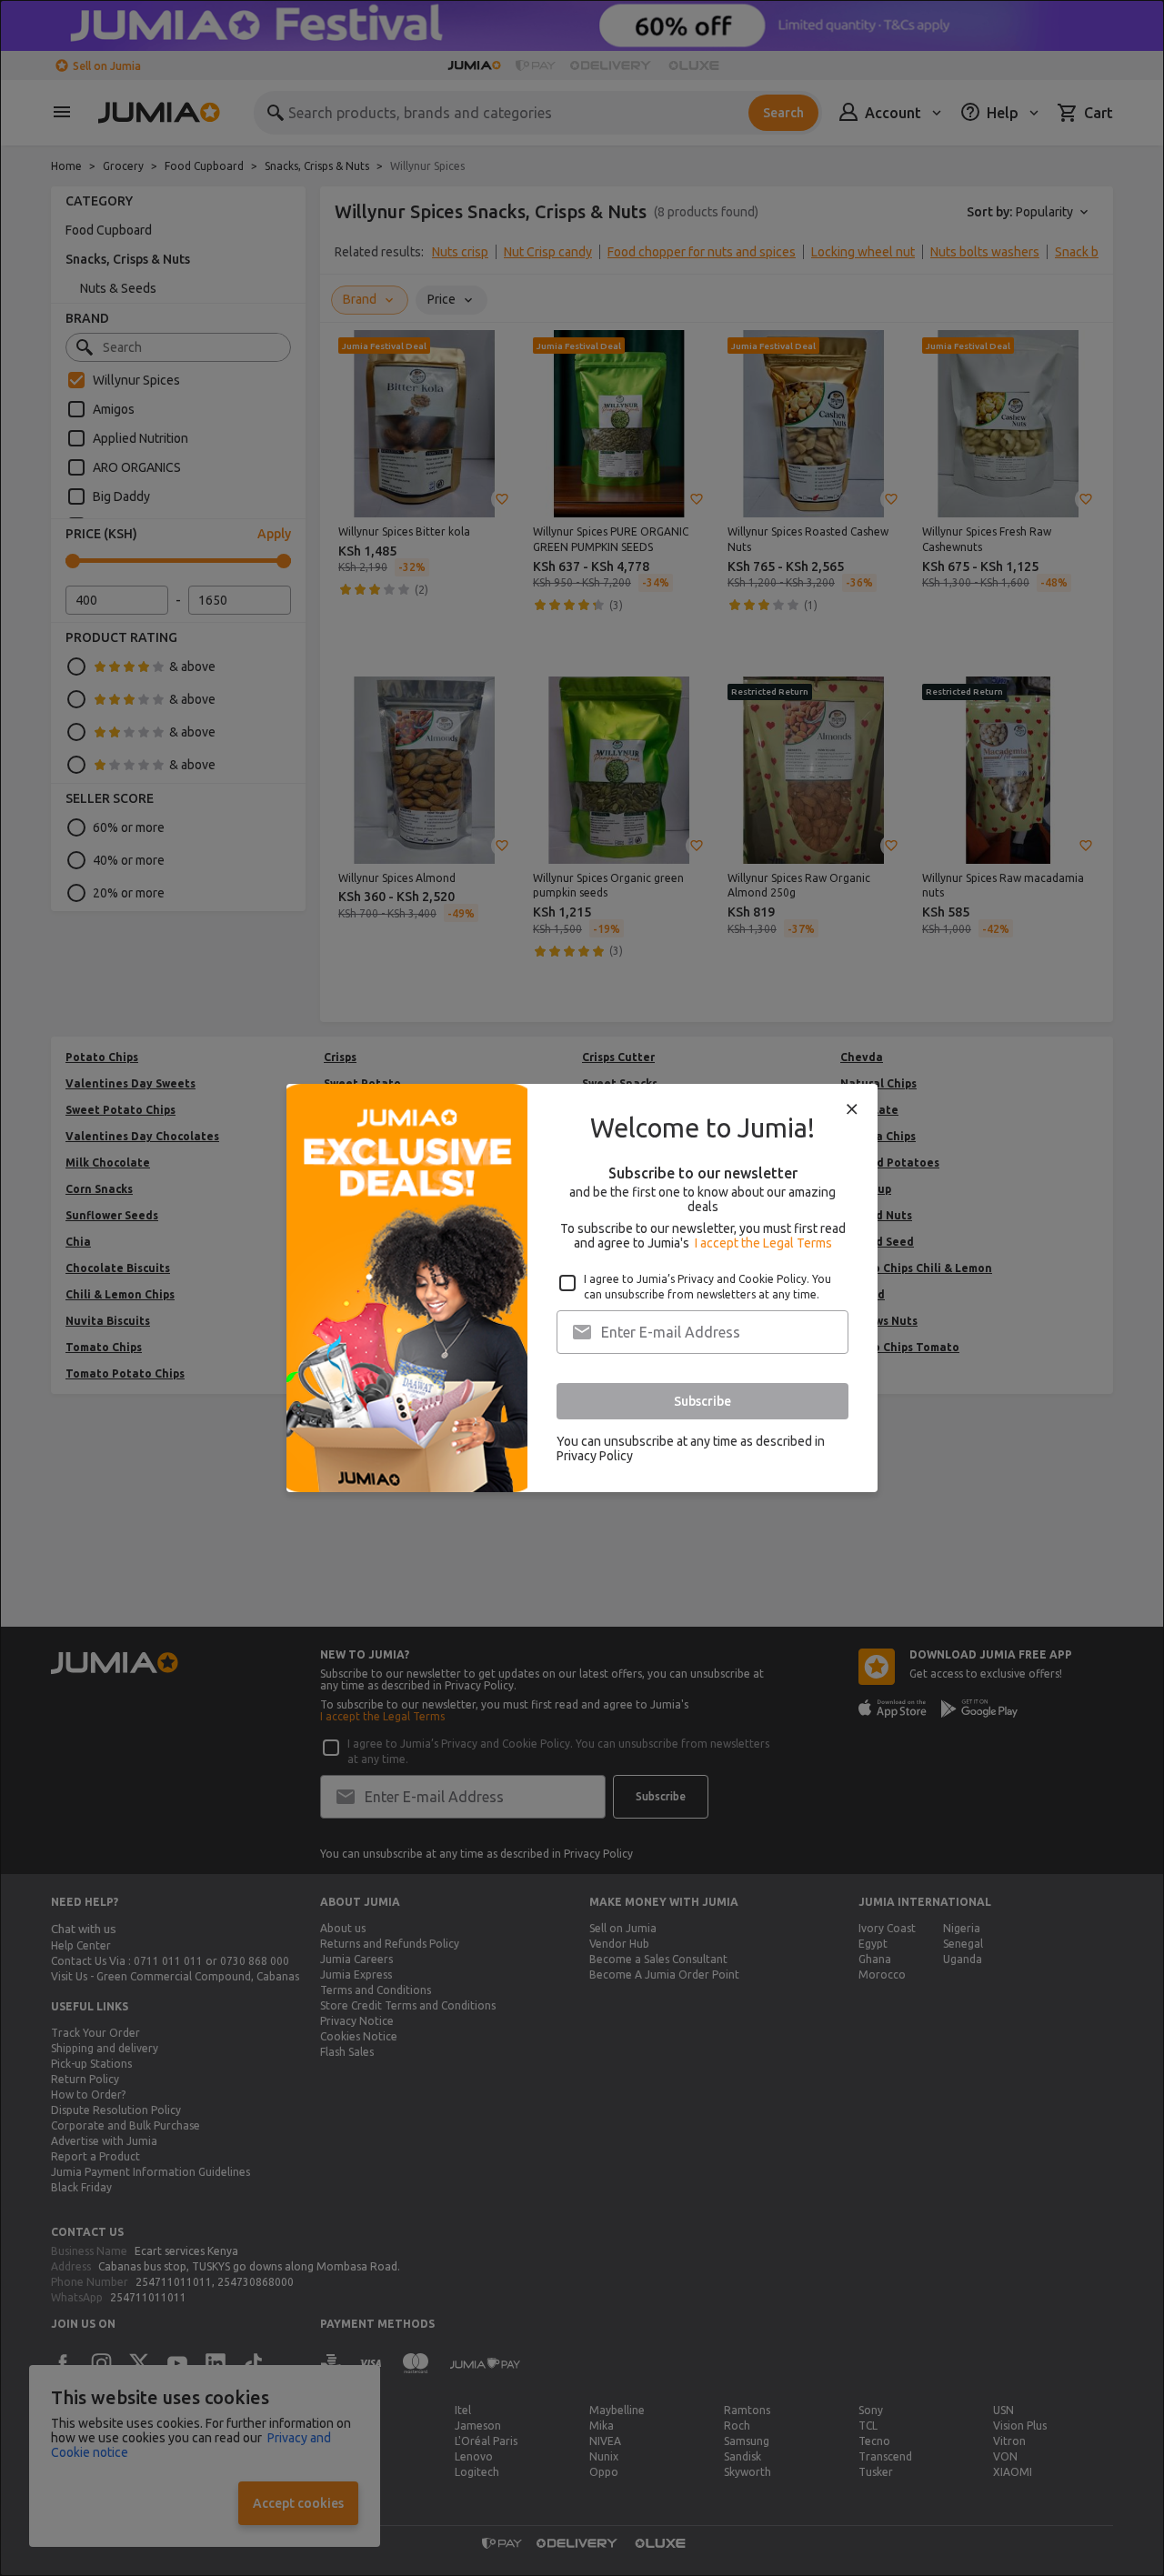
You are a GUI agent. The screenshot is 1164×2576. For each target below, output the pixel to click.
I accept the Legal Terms (763, 1243)
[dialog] (582, 1288)
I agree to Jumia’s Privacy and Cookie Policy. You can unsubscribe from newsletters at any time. (707, 1287)
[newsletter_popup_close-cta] (852, 1109)
